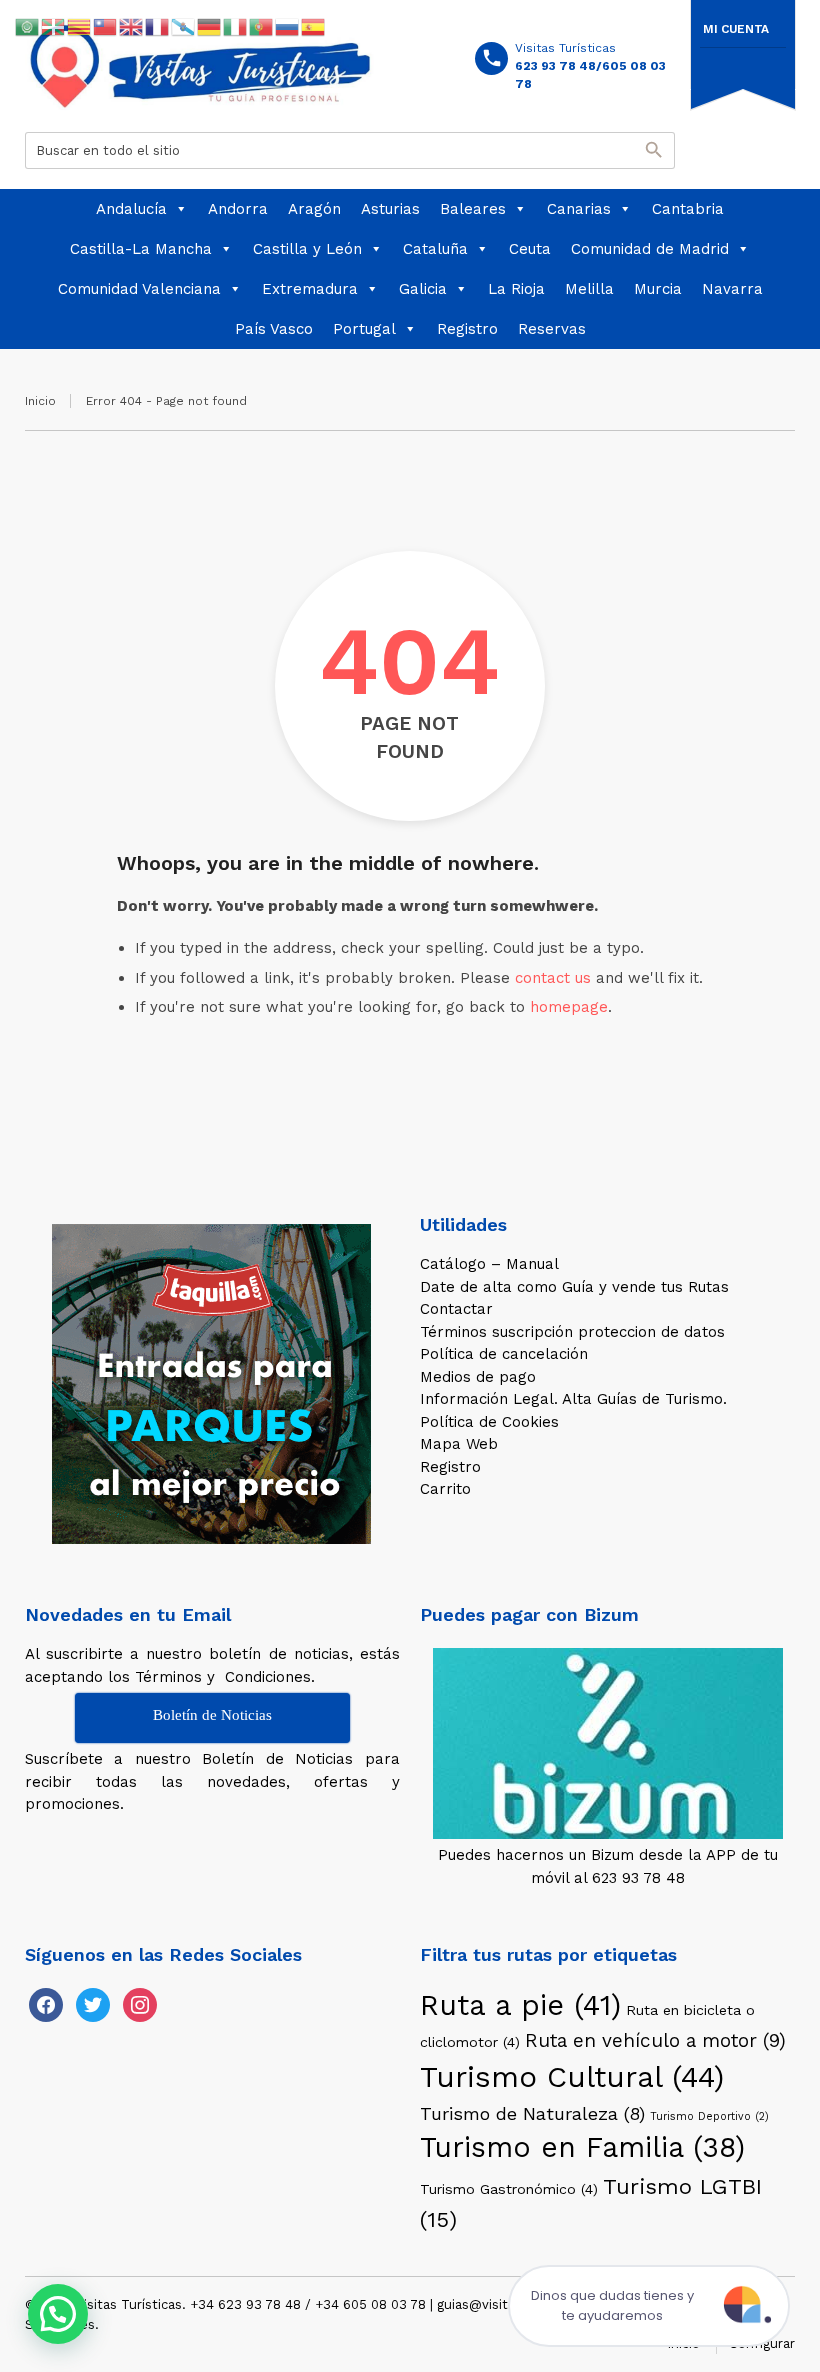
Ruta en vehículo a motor (655, 2040)
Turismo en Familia (582, 2147)
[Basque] (54, 26)
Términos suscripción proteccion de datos (572, 1332)
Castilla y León (307, 249)
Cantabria (688, 209)
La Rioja (516, 289)
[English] (132, 26)
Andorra (238, 209)
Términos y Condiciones (223, 1677)
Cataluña (435, 249)
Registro (467, 329)
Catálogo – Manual (489, 1264)
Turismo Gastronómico (509, 2189)
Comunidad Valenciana (139, 289)
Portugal (364, 329)
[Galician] (184, 26)
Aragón (314, 209)
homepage (569, 1007)
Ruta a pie (520, 2005)
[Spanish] (314, 26)
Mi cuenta (735, 29)
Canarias (579, 209)
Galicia (423, 289)
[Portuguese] (262, 26)
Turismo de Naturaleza (532, 2113)
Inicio (40, 401)
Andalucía (131, 209)
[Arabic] (28, 26)
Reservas (552, 329)
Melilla (589, 289)
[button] (58, 2314)
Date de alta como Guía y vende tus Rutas (574, 1287)
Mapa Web (459, 1444)
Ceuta (530, 249)
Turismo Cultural (572, 2077)
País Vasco (274, 329)
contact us (553, 978)
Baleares (473, 209)
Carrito (445, 1489)
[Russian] (288, 26)
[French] (158, 26)
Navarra (732, 289)
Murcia (658, 289)
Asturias (390, 209)
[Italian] (236, 26)
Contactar (456, 1309)
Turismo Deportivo (709, 2116)
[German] (210, 26)
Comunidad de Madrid (650, 249)
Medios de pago (478, 1377)
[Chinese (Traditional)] (106, 26)
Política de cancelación (504, 1354)
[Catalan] (80, 26)
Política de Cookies (489, 1422)
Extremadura (310, 289)
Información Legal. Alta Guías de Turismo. (573, 1399)
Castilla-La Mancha (141, 249)
